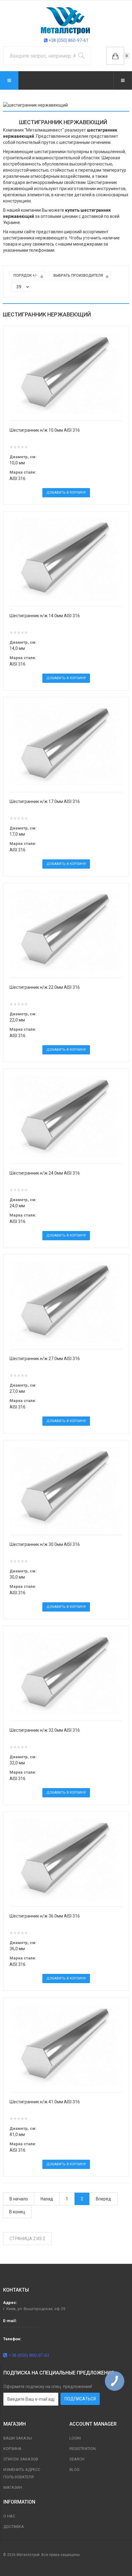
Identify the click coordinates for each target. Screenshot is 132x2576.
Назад (47, 2199)
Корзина (12, 2449)
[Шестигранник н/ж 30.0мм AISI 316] (66, 1487)
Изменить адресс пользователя (22, 2473)
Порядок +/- (26, 275)
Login (75, 2438)
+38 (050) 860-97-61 (68, 40)
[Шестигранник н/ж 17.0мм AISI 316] (66, 744)
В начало (19, 2199)
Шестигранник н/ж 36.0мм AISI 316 (45, 1916)
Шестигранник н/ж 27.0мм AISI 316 (45, 1359)
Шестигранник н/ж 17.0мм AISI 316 (45, 801)
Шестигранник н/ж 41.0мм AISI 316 (45, 2102)
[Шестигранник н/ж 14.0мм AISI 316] (66, 558)
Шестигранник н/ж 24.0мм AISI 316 (45, 1173)
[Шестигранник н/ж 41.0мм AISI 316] (66, 2044)
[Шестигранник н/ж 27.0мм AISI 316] (66, 1301)
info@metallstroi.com (22, 2327)
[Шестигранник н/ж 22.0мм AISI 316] (66, 930)
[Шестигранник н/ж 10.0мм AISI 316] (66, 373)
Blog (74, 2470)
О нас (9, 2516)
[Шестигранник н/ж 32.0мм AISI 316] (66, 1673)
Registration (83, 2449)
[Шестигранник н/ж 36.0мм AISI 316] (66, 1859)
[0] (115, 56)
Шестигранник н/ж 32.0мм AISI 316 (45, 1730)
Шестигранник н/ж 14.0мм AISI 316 (45, 616)
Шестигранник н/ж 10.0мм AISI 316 (45, 430)
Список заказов (21, 2459)
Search (77, 2459)
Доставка (14, 2527)
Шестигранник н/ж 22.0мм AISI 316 (45, 987)
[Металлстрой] (66, 20)
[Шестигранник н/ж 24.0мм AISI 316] (66, 1116)
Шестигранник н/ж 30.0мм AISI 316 (45, 1544)
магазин (13, 2487)
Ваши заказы (18, 2438)
